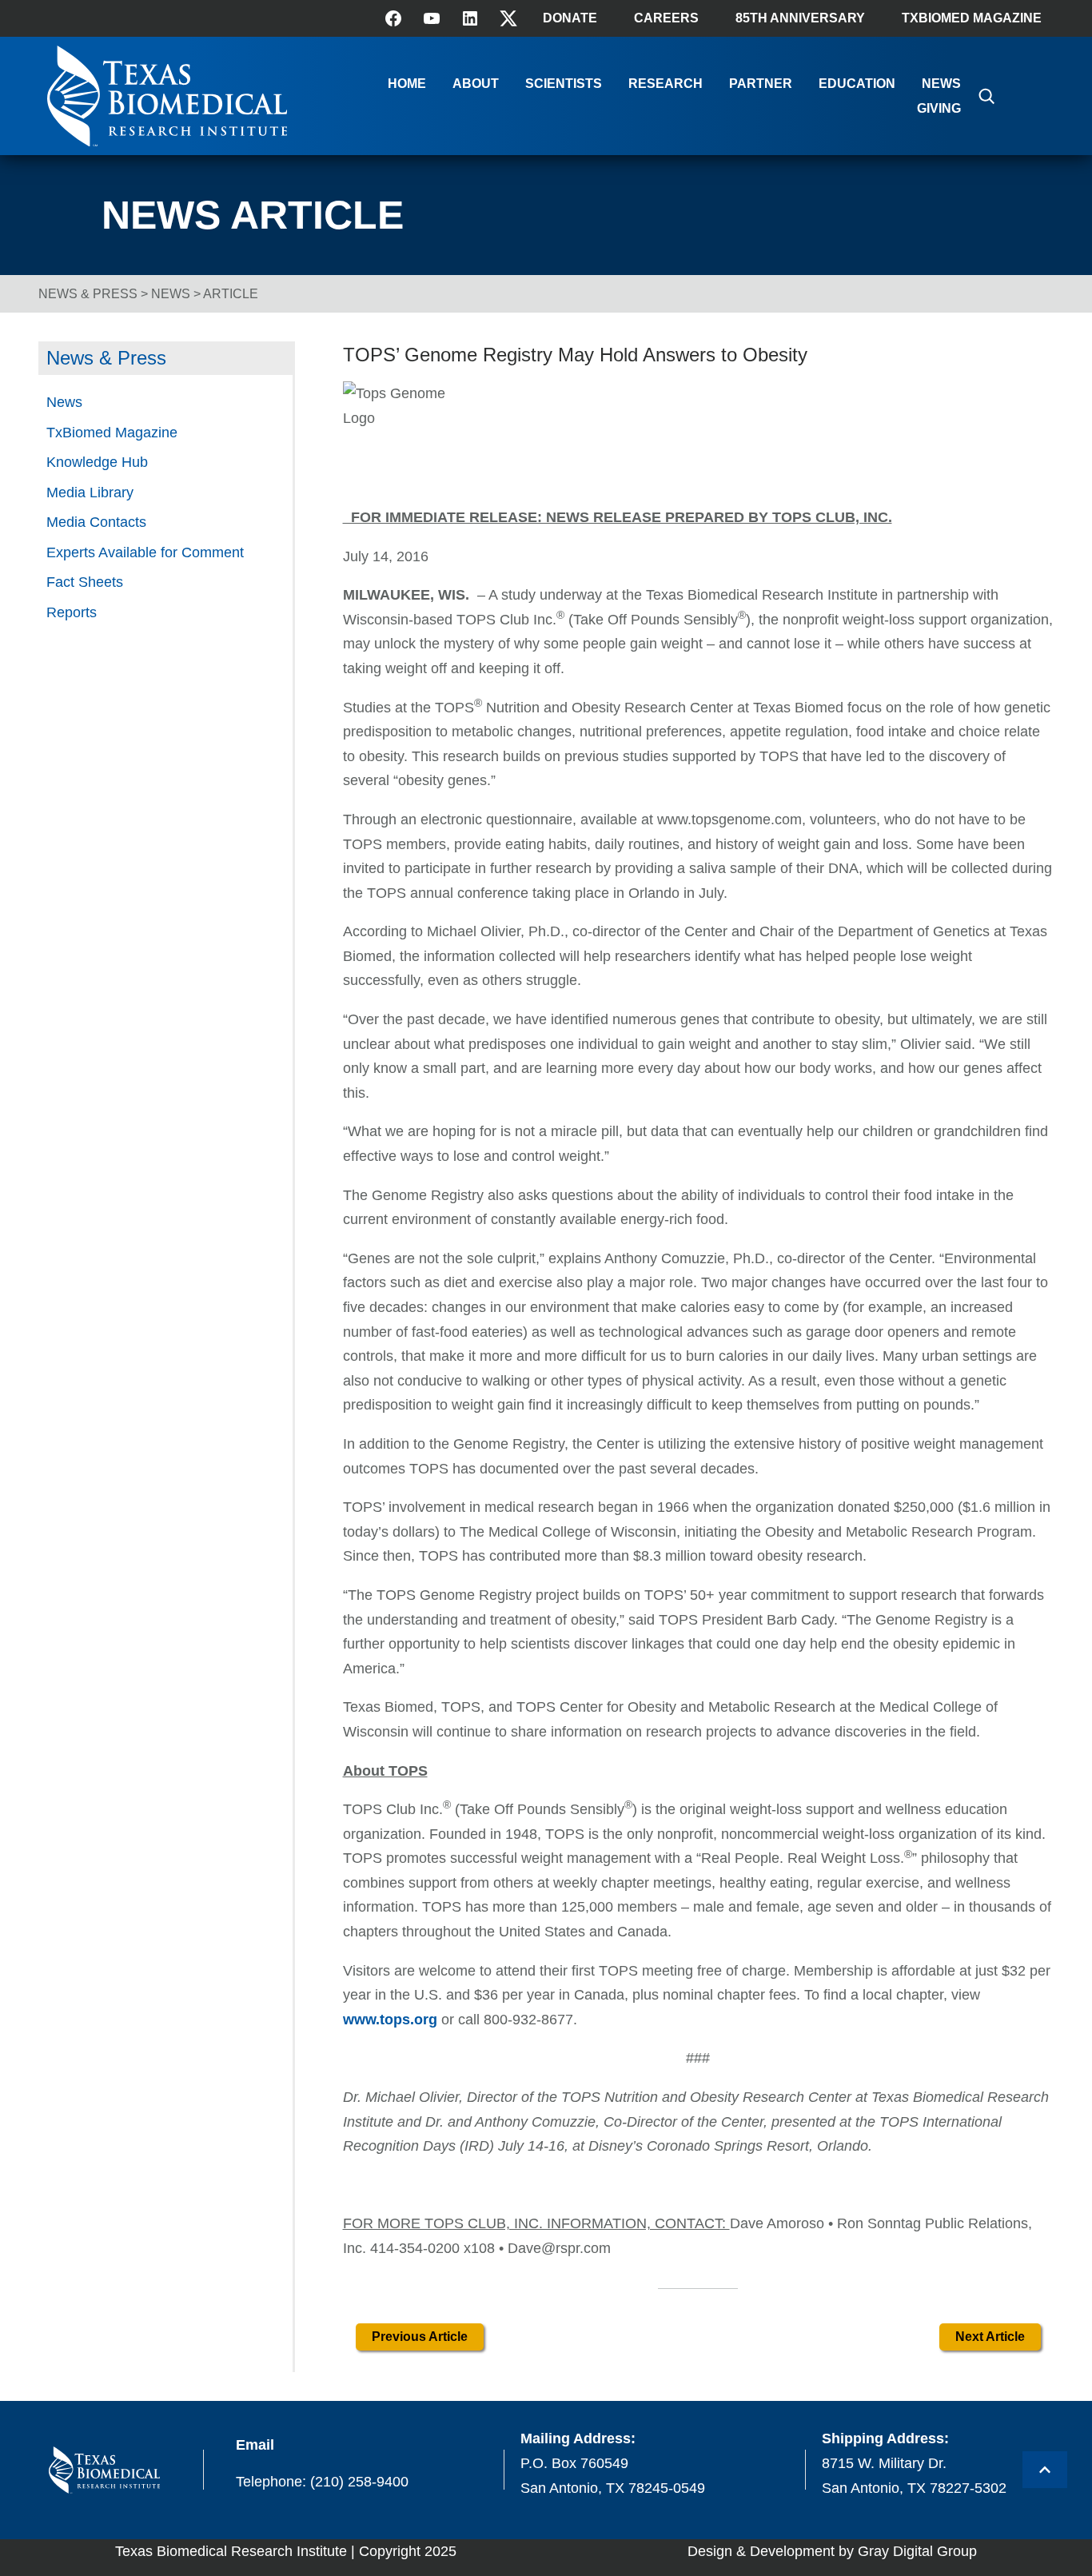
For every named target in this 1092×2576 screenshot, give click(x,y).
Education (857, 84)
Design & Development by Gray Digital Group (832, 2551)
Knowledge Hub (97, 462)
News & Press (88, 294)
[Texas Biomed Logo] (104, 2470)
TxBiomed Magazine (972, 18)
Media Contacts (96, 522)
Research (666, 84)
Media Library (90, 492)
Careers (666, 18)
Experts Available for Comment (145, 552)
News (941, 84)
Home (407, 84)
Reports (72, 612)
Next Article (990, 2337)
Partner (761, 84)
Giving (939, 108)
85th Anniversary (800, 18)
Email (255, 2445)
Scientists (564, 84)
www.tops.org (390, 2020)
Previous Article (420, 2337)
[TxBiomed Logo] (167, 142)
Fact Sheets (85, 582)
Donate (570, 18)
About (476, 84)
